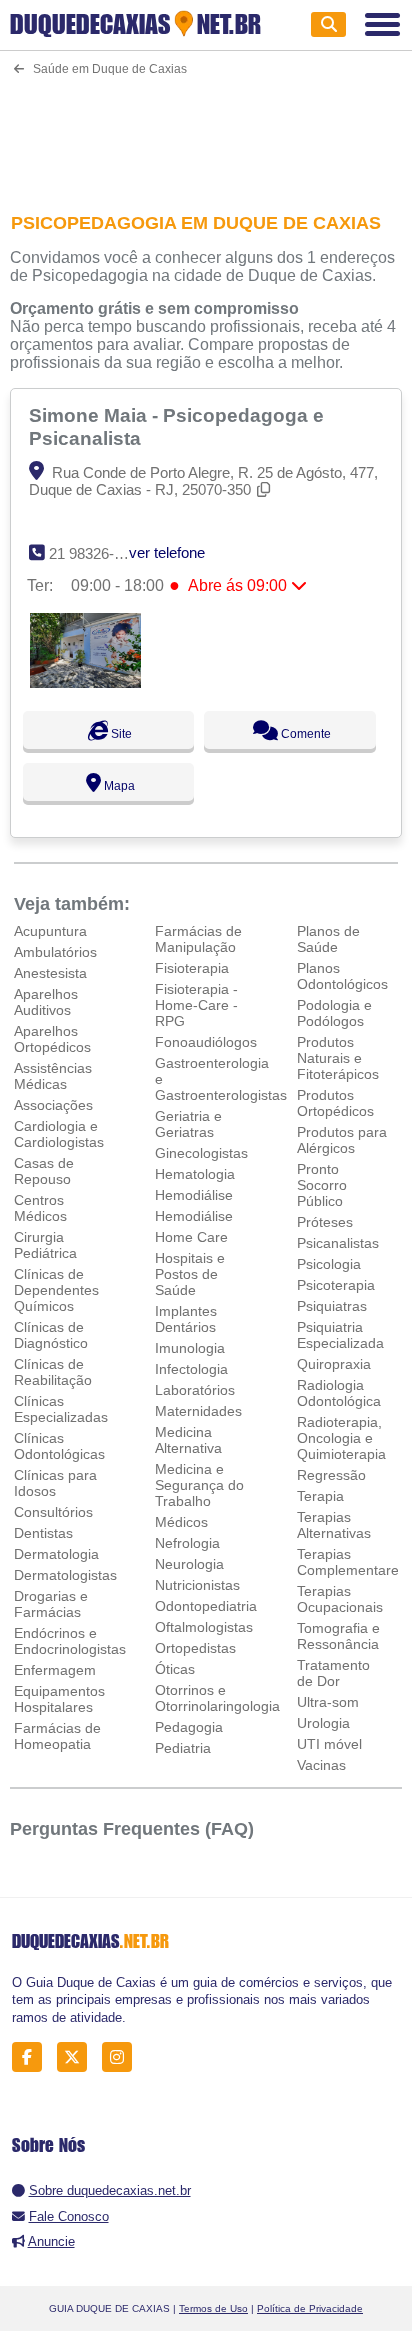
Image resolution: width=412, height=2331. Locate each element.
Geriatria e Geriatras (188, 1124)
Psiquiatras (332, 1306)
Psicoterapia (336, 1285)
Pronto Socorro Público (322, 1185)
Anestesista (50, 973)
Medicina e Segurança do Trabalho (199, 1485)
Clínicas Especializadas (61, 1409)
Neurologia (189, 1564)
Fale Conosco (69, 2216)
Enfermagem (55, 1670)
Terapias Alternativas (334, 1525)
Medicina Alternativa (188, 1440)
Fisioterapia (192, 968)
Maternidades (198, 1411)
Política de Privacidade (310, 2308)
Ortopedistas (195, 1648)
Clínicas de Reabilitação (53, 1372)
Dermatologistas (65, 1575)
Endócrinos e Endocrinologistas (70, 1641)
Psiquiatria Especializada (340, 1335)
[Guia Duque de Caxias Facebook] (32, 2057)
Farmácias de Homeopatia (57, 1736)
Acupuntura (50, 931)
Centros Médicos (40, 1208)
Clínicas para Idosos (55, 1483)
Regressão (331, 1475)
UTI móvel (329, 1744)
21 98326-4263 (97, 553)
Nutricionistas (197, 1585)
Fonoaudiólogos (206, 1042)
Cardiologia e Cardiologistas (59, 1134)
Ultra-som (328, 1702)
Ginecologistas (201, 1153)
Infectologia (191, 1369)
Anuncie (51, 2241)
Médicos (181, 1522)
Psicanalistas (338, 1243)
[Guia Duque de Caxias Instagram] (122, 2057)
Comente (304, 734)
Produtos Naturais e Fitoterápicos (338, 1058)
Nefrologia (187, 1543)
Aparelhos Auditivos (46, 1002)
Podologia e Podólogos (334, 1013)
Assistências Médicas (53, 1076)
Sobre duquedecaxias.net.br (110, 2190)
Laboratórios (195, 1390)
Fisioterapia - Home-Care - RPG (196, 1005)
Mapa (118, 786)
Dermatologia (56, 1554)
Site (120, 734)
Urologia (323, 1723)
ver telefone (167, 552)
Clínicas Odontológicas (59, 1446)
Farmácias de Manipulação (198, 939)
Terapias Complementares (351, 1562)
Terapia (320, 1496)
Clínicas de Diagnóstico (51, 1335)
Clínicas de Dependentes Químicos (56, 1290)
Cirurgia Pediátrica (45, 1245)
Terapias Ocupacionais (340, 1599)
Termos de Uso (213, 2308)
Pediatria (183, 1748)
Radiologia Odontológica (339, 1393)
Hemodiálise (194, 1195)
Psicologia (329, 1264)
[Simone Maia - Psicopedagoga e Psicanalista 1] (85, 682)
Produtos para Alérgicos (342, 1140)
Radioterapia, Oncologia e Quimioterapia (341, 1438)
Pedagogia (189, 1727)
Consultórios (53, 1512)
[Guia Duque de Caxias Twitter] (77, 2057)
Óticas (175, 1669)
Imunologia (190, 1348)
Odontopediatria (206, 1606)
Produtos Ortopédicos (335, 1103)
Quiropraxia (334, 1364)
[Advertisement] (205, 131)
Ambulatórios (55, 952)
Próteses (325, 1222)
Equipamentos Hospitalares (59, 1699)
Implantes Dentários (186, 1319)
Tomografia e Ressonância (338, 1636)
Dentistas (43, 1533)
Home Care (191, 1237)
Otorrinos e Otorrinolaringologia (217, 1698)
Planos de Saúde (328, 939)
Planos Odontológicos (342, 976)
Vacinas (321, 1765)
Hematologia (195, 1174)
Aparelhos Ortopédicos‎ (52, 1039)
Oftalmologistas (204, 1627)
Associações (53, 1105)
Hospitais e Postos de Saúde (190, 1274)
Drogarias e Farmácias (51, 1604)
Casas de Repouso (44, 1171)
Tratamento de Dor (333, 1673)
